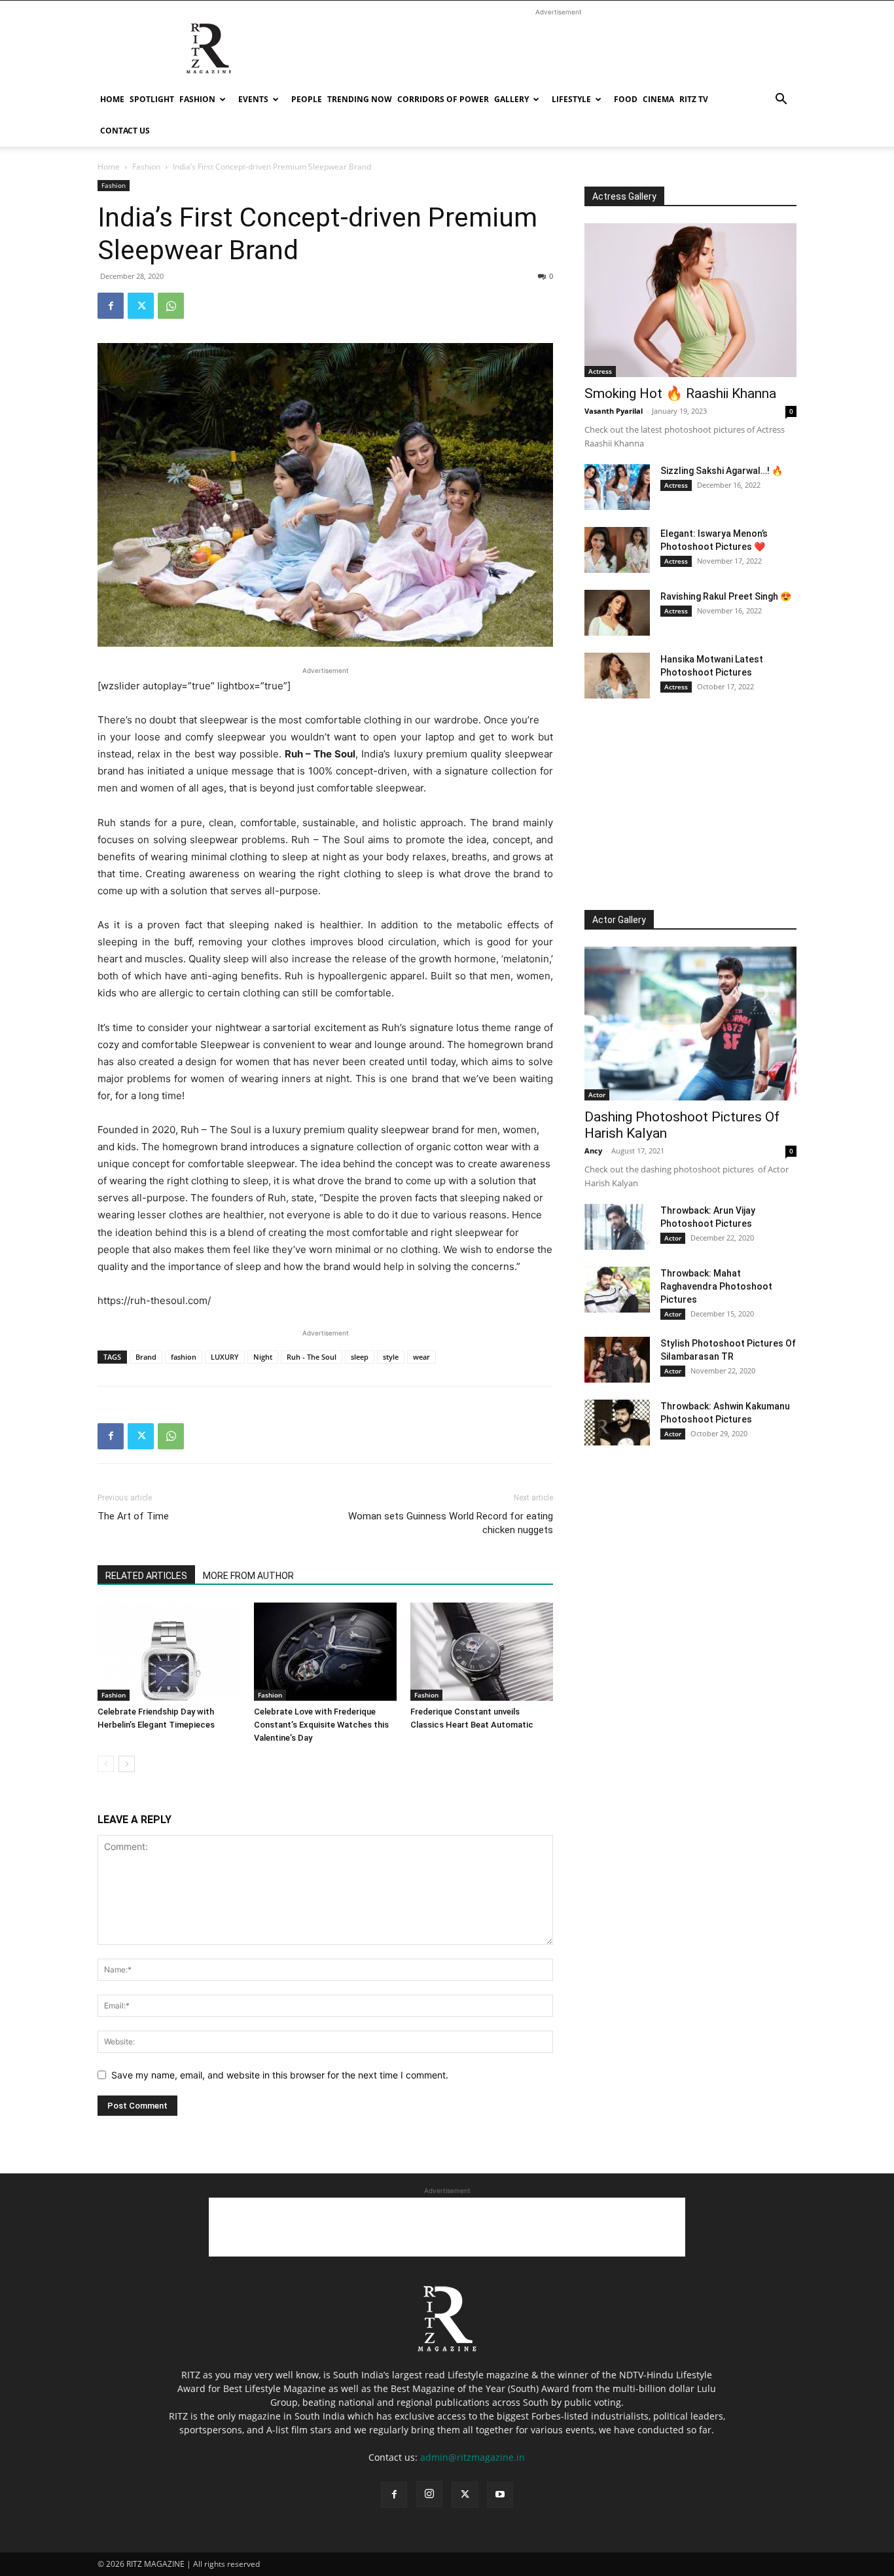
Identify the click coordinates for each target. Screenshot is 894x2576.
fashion (184, 1357)
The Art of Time (133, 1516)
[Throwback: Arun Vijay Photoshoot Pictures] (617, 1227)
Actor (597, 1095)
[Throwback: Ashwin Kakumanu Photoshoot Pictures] (617, 1423)
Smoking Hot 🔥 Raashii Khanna (680, 393)
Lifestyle (571, 99)
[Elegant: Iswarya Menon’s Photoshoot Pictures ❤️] (617, 550)
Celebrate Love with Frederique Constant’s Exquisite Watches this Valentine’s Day (321, 1725)
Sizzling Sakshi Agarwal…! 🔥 (722, 471)
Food (626, 99)
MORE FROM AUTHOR (248, 1576)
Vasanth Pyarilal (614, 411)
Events (253, 99)
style (391, 1357)
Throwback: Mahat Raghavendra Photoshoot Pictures (716, 1286)
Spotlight (152, 99)
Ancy (593, 1151)
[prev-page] (106, 1764)
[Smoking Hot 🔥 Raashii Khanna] (690, 300)
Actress (600, 371)
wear (421, 1357)
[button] (781, 100)
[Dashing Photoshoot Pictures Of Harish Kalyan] (690, 1024)
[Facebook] (111, 306)
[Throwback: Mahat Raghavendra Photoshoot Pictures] (617, 1290)
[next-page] (127, 1764)
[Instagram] (429, 2494)
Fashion (197, 99)
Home (112, 99)
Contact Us (125, 131)
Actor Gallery (619, 920)
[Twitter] (141, 306)
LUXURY (225, 1357)
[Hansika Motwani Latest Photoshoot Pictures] (617, 676)
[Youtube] (500, 2495)
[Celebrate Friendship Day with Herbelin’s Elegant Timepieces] (169, 1652)
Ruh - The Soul (312, 1357)
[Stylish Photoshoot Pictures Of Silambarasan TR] (617, 1360)
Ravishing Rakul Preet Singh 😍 (726, 596)
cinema (658, 99)
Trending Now (360, 99)
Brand (146, 1357)
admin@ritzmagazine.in (473, 2457)
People (307, 99)
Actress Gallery (624, 196)
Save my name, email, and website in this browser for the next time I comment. (280, 2075)
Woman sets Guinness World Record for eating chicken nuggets (451, 1523)
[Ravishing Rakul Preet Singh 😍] (617, 613)
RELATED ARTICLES (146, 1576)
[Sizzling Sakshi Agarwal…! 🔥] (617, 487)
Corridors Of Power (443, 99)
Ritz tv (694, 99)
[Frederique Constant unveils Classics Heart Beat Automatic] (482, 1652)
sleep (360, 1357)
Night (263, 1357)
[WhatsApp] (171, 306)
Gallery (511, 99)
